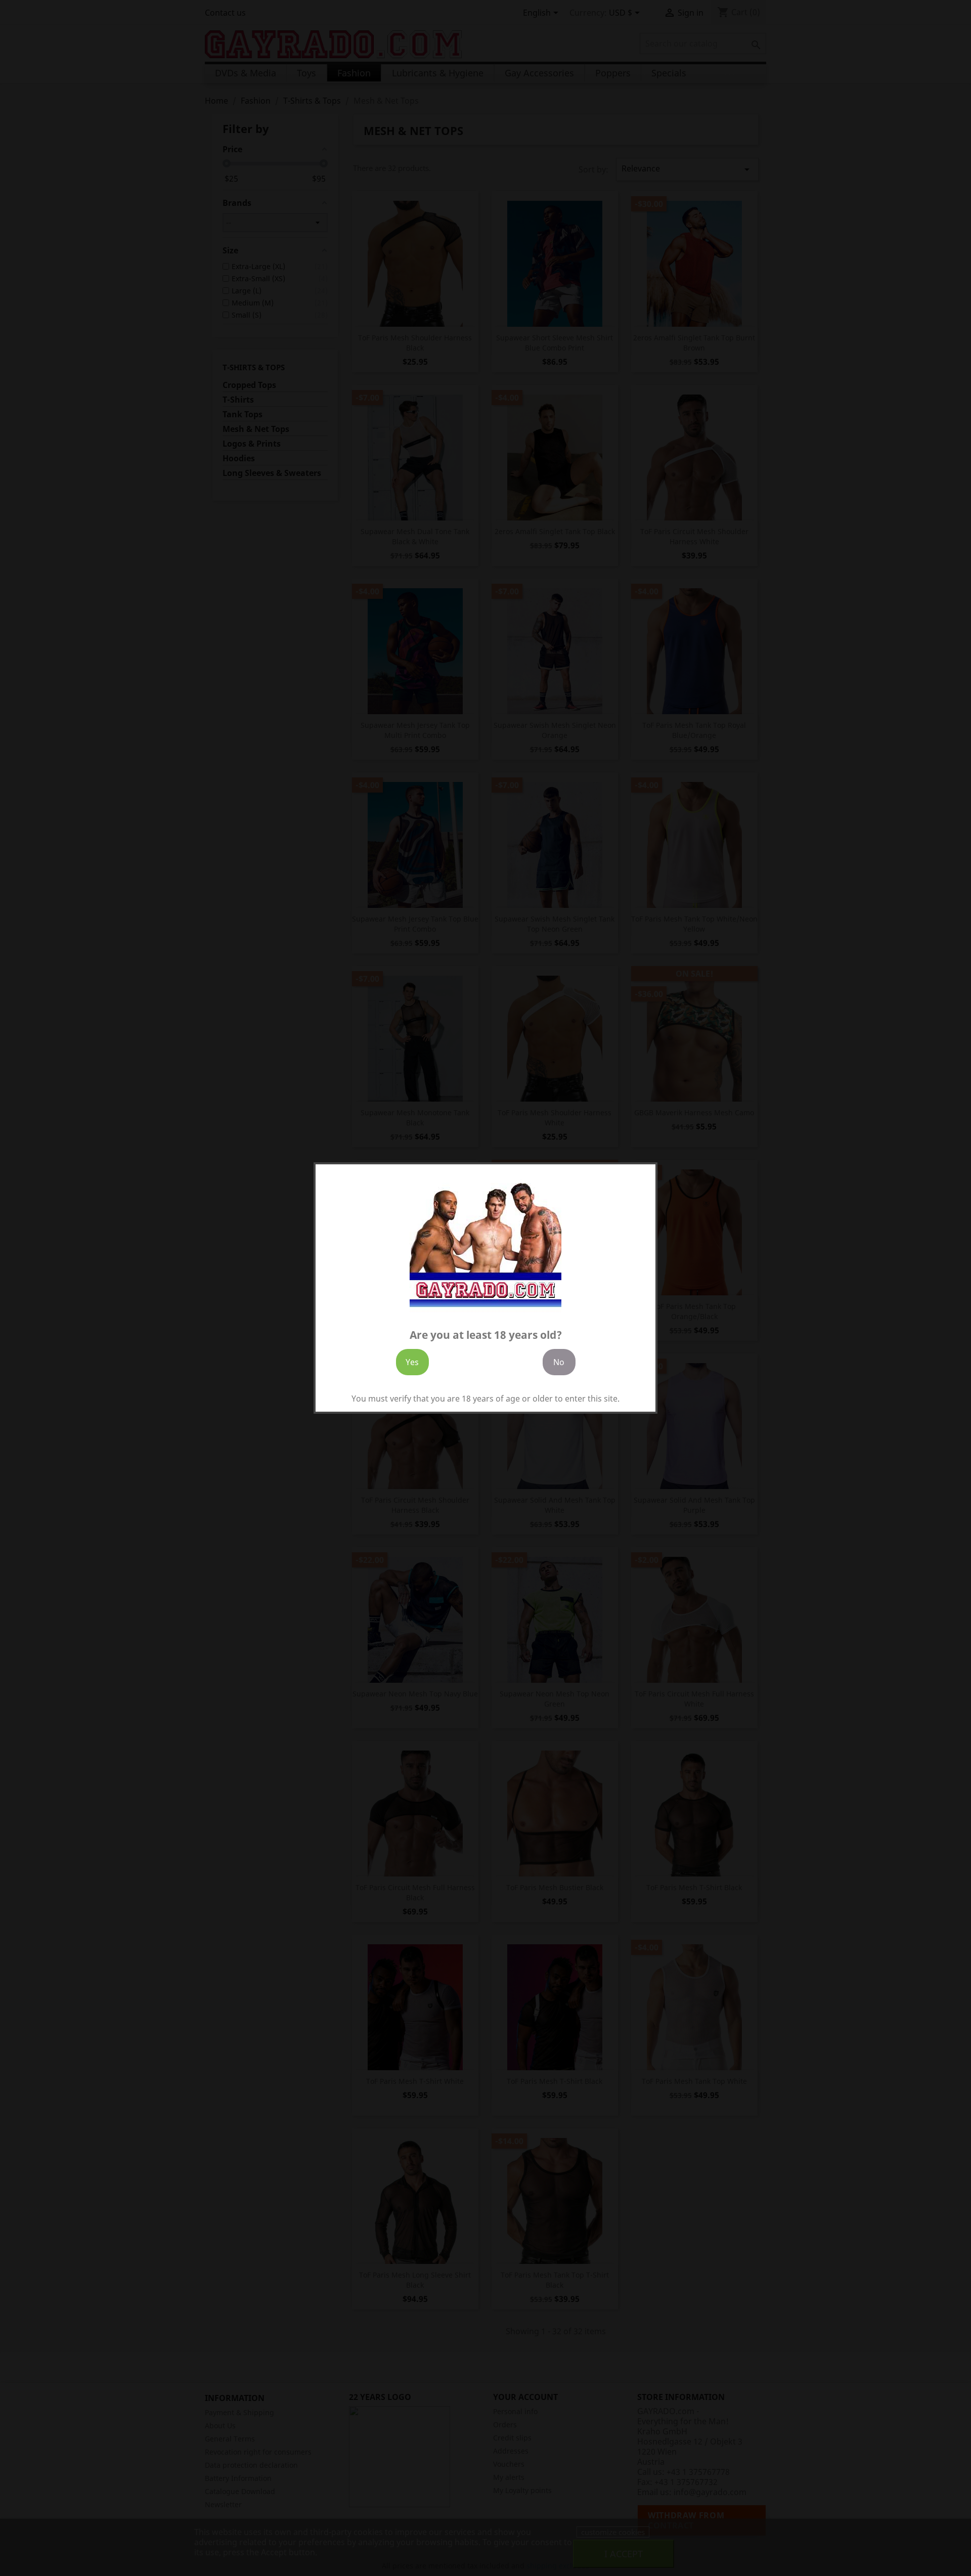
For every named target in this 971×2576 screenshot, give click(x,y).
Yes (412, 1362)
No (559, 1362)
